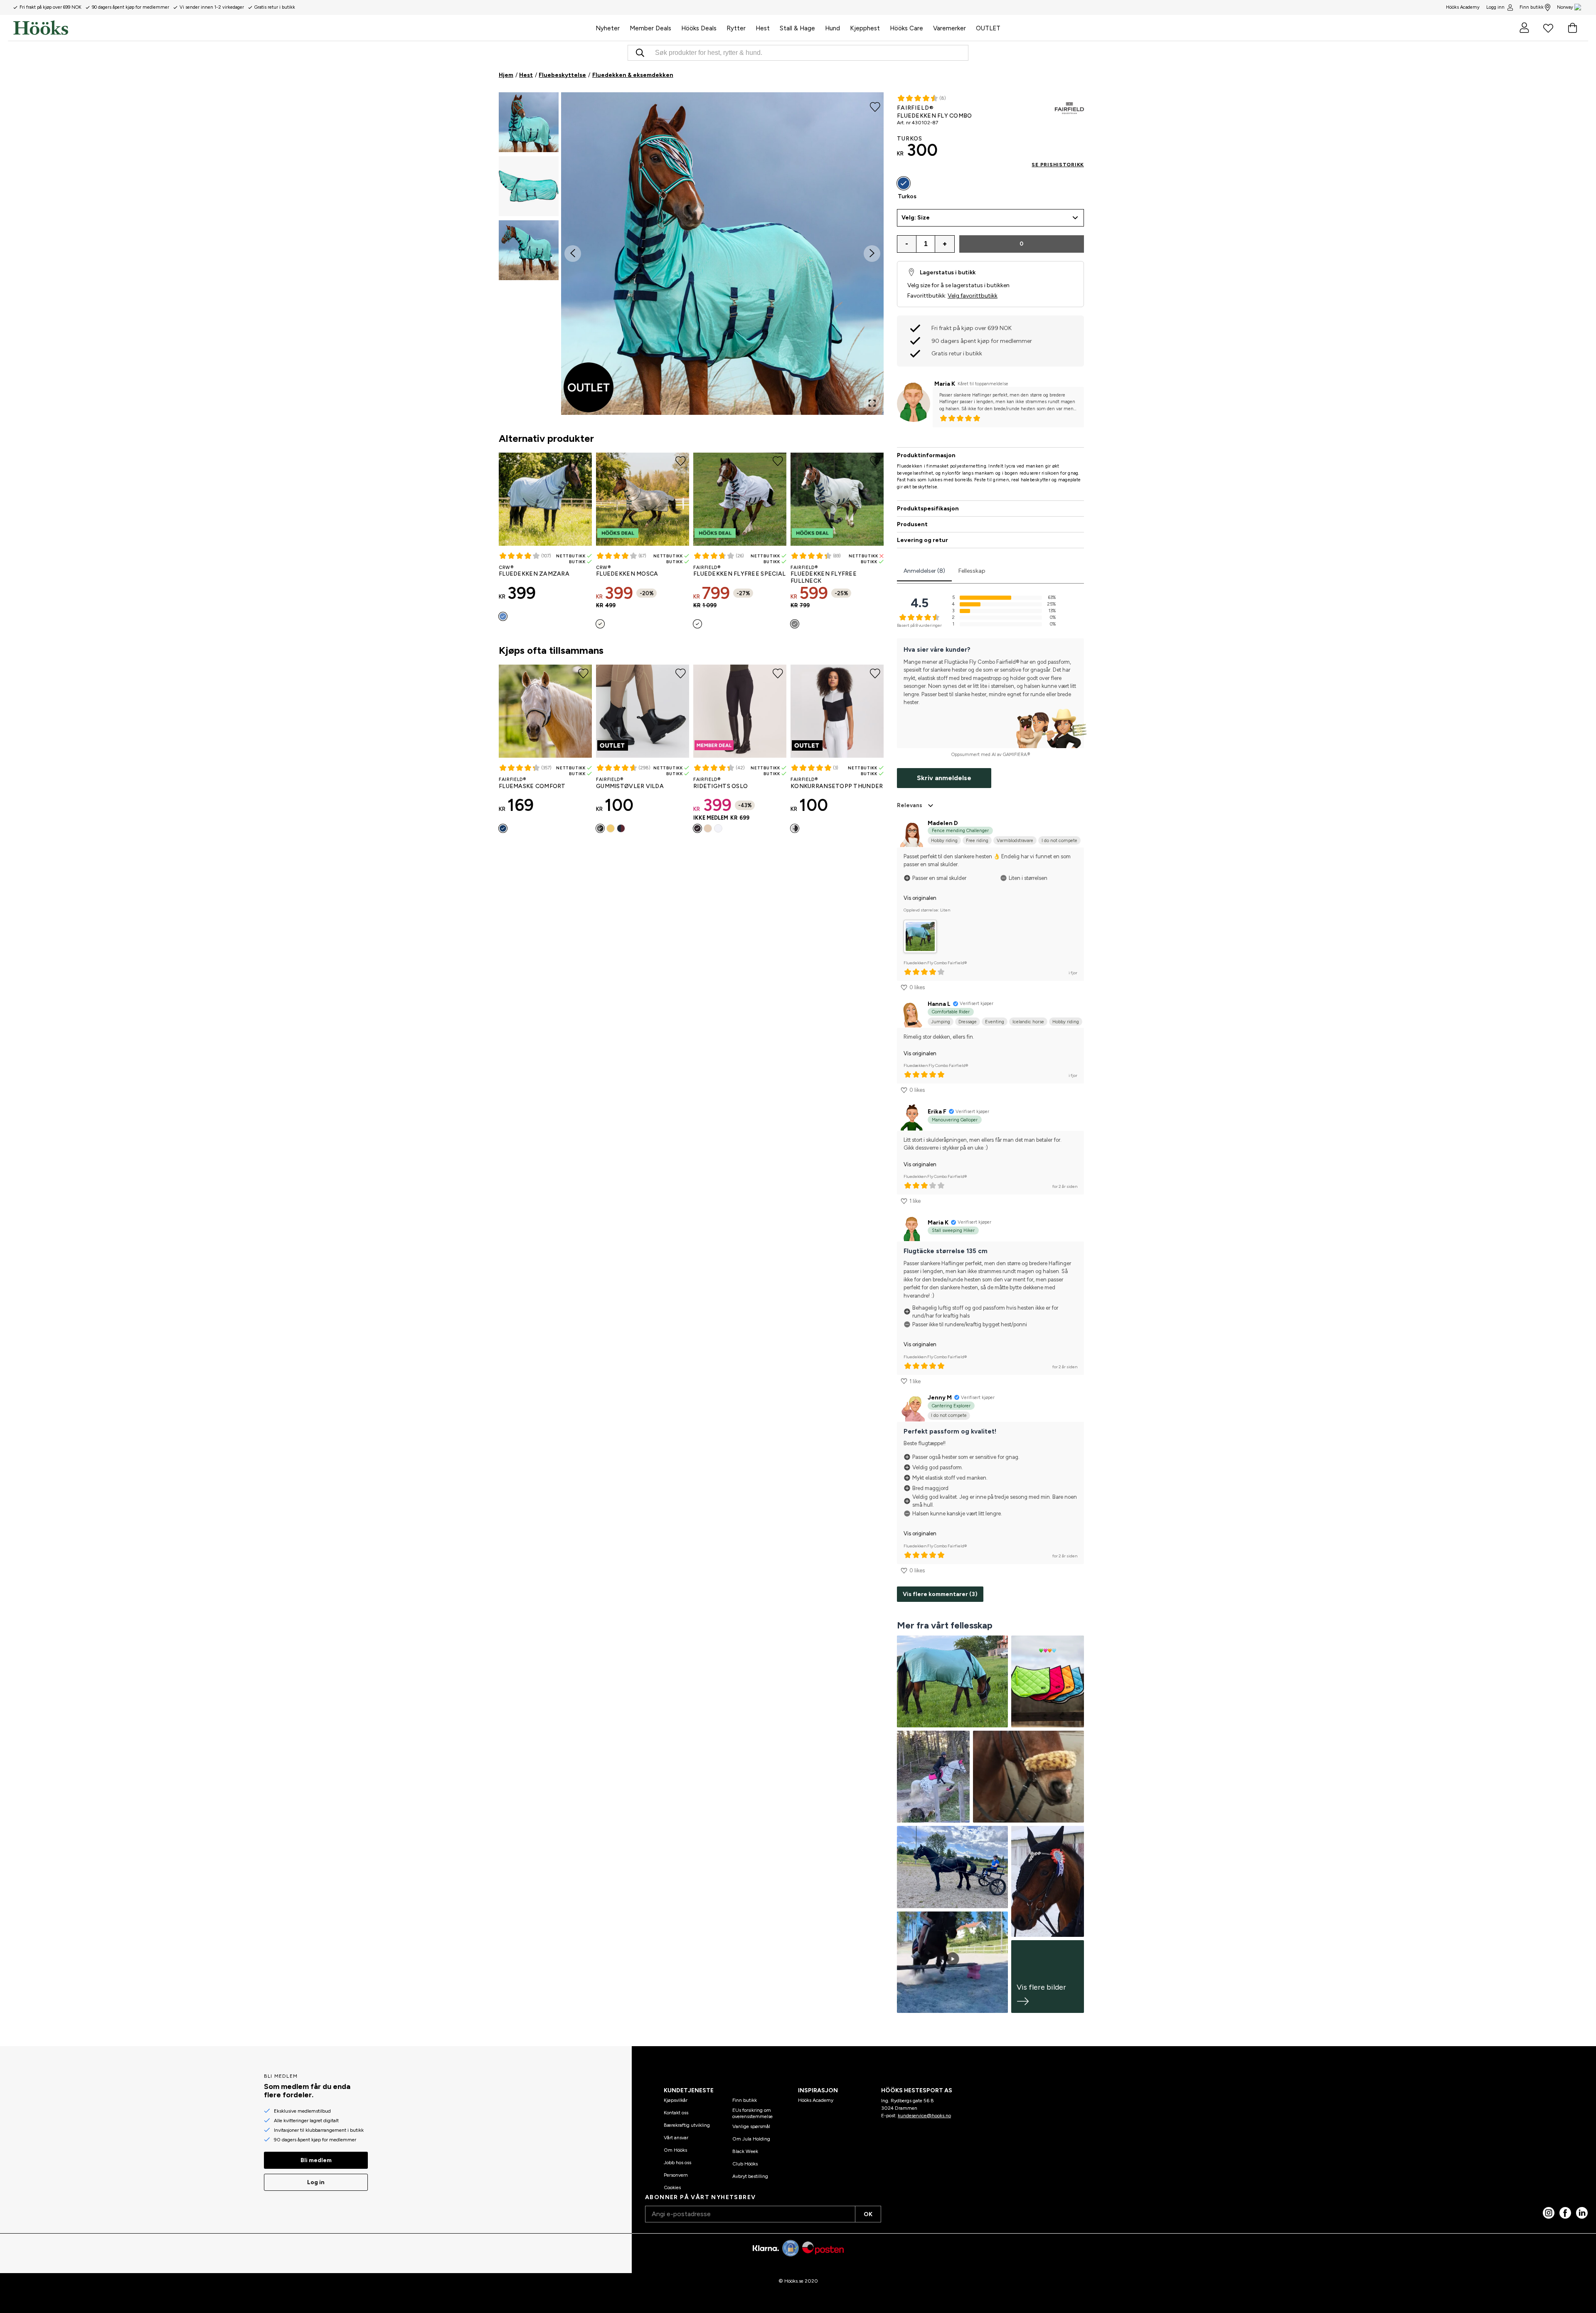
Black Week (745, 2151)
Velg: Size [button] (916, 218)
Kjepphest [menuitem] (865, 28)
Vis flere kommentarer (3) (940, 1594)
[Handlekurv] (1572, 28)
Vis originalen (920, 898)
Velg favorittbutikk (973, 296)
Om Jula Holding (751, 2139)
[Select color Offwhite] (600, 624)
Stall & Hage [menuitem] (797, 28)
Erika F (937, 1112)
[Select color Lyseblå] (503, 616)
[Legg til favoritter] (875, 106)
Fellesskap (972, 571)
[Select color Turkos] (904, 183)
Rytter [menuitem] (736, 28)
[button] (529, 122)
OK (868, 2214)
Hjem (506, 75)
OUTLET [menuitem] (988, 28)
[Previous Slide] (573, 254)
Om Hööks (675, 2150)
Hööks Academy (816, 2100)
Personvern (676, 2175)
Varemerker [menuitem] (949, 28)
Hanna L (939, 1004)
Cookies (672, 2187)
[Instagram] (1549, 2213)
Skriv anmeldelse (944, 778)
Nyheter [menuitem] (608, 28)
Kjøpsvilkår (676, 2100)
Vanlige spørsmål (751, 2126)
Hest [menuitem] (763, 28)
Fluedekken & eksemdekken (633, 75)
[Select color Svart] (600, 828)
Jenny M (940, 1398)
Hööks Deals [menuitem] (699, 28)
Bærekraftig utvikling (687, 2125)
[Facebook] (1565, 2213)
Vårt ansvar (676, 2138)
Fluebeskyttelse (562, 75)
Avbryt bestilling (750, 2176)
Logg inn (1495, 7)
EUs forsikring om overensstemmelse (752, 2113)
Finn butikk (1532, 7)
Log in (316, 2182)
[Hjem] (302, 28)
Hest (526, 75)
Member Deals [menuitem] (650, 28)
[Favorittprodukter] (1548, 28)
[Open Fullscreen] (872, 403)
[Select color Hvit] (697, 624)
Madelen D (943, 823)
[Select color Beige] (708, 828)
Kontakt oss (676, 2113)
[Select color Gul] (611, 828)
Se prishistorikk (1058, 165)
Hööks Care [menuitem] (906, 28)
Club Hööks (745, 2164)
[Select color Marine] (503, 828)
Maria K (945, 384)
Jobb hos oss (677, 2163)
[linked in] (1582, 2213)
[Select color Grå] (795, 624)
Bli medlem (316, 2160)
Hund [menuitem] (832, 28)
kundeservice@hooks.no (924, 2116)
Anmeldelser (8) (924, 571)
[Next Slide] (872, 254)
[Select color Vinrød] (621, 828)
